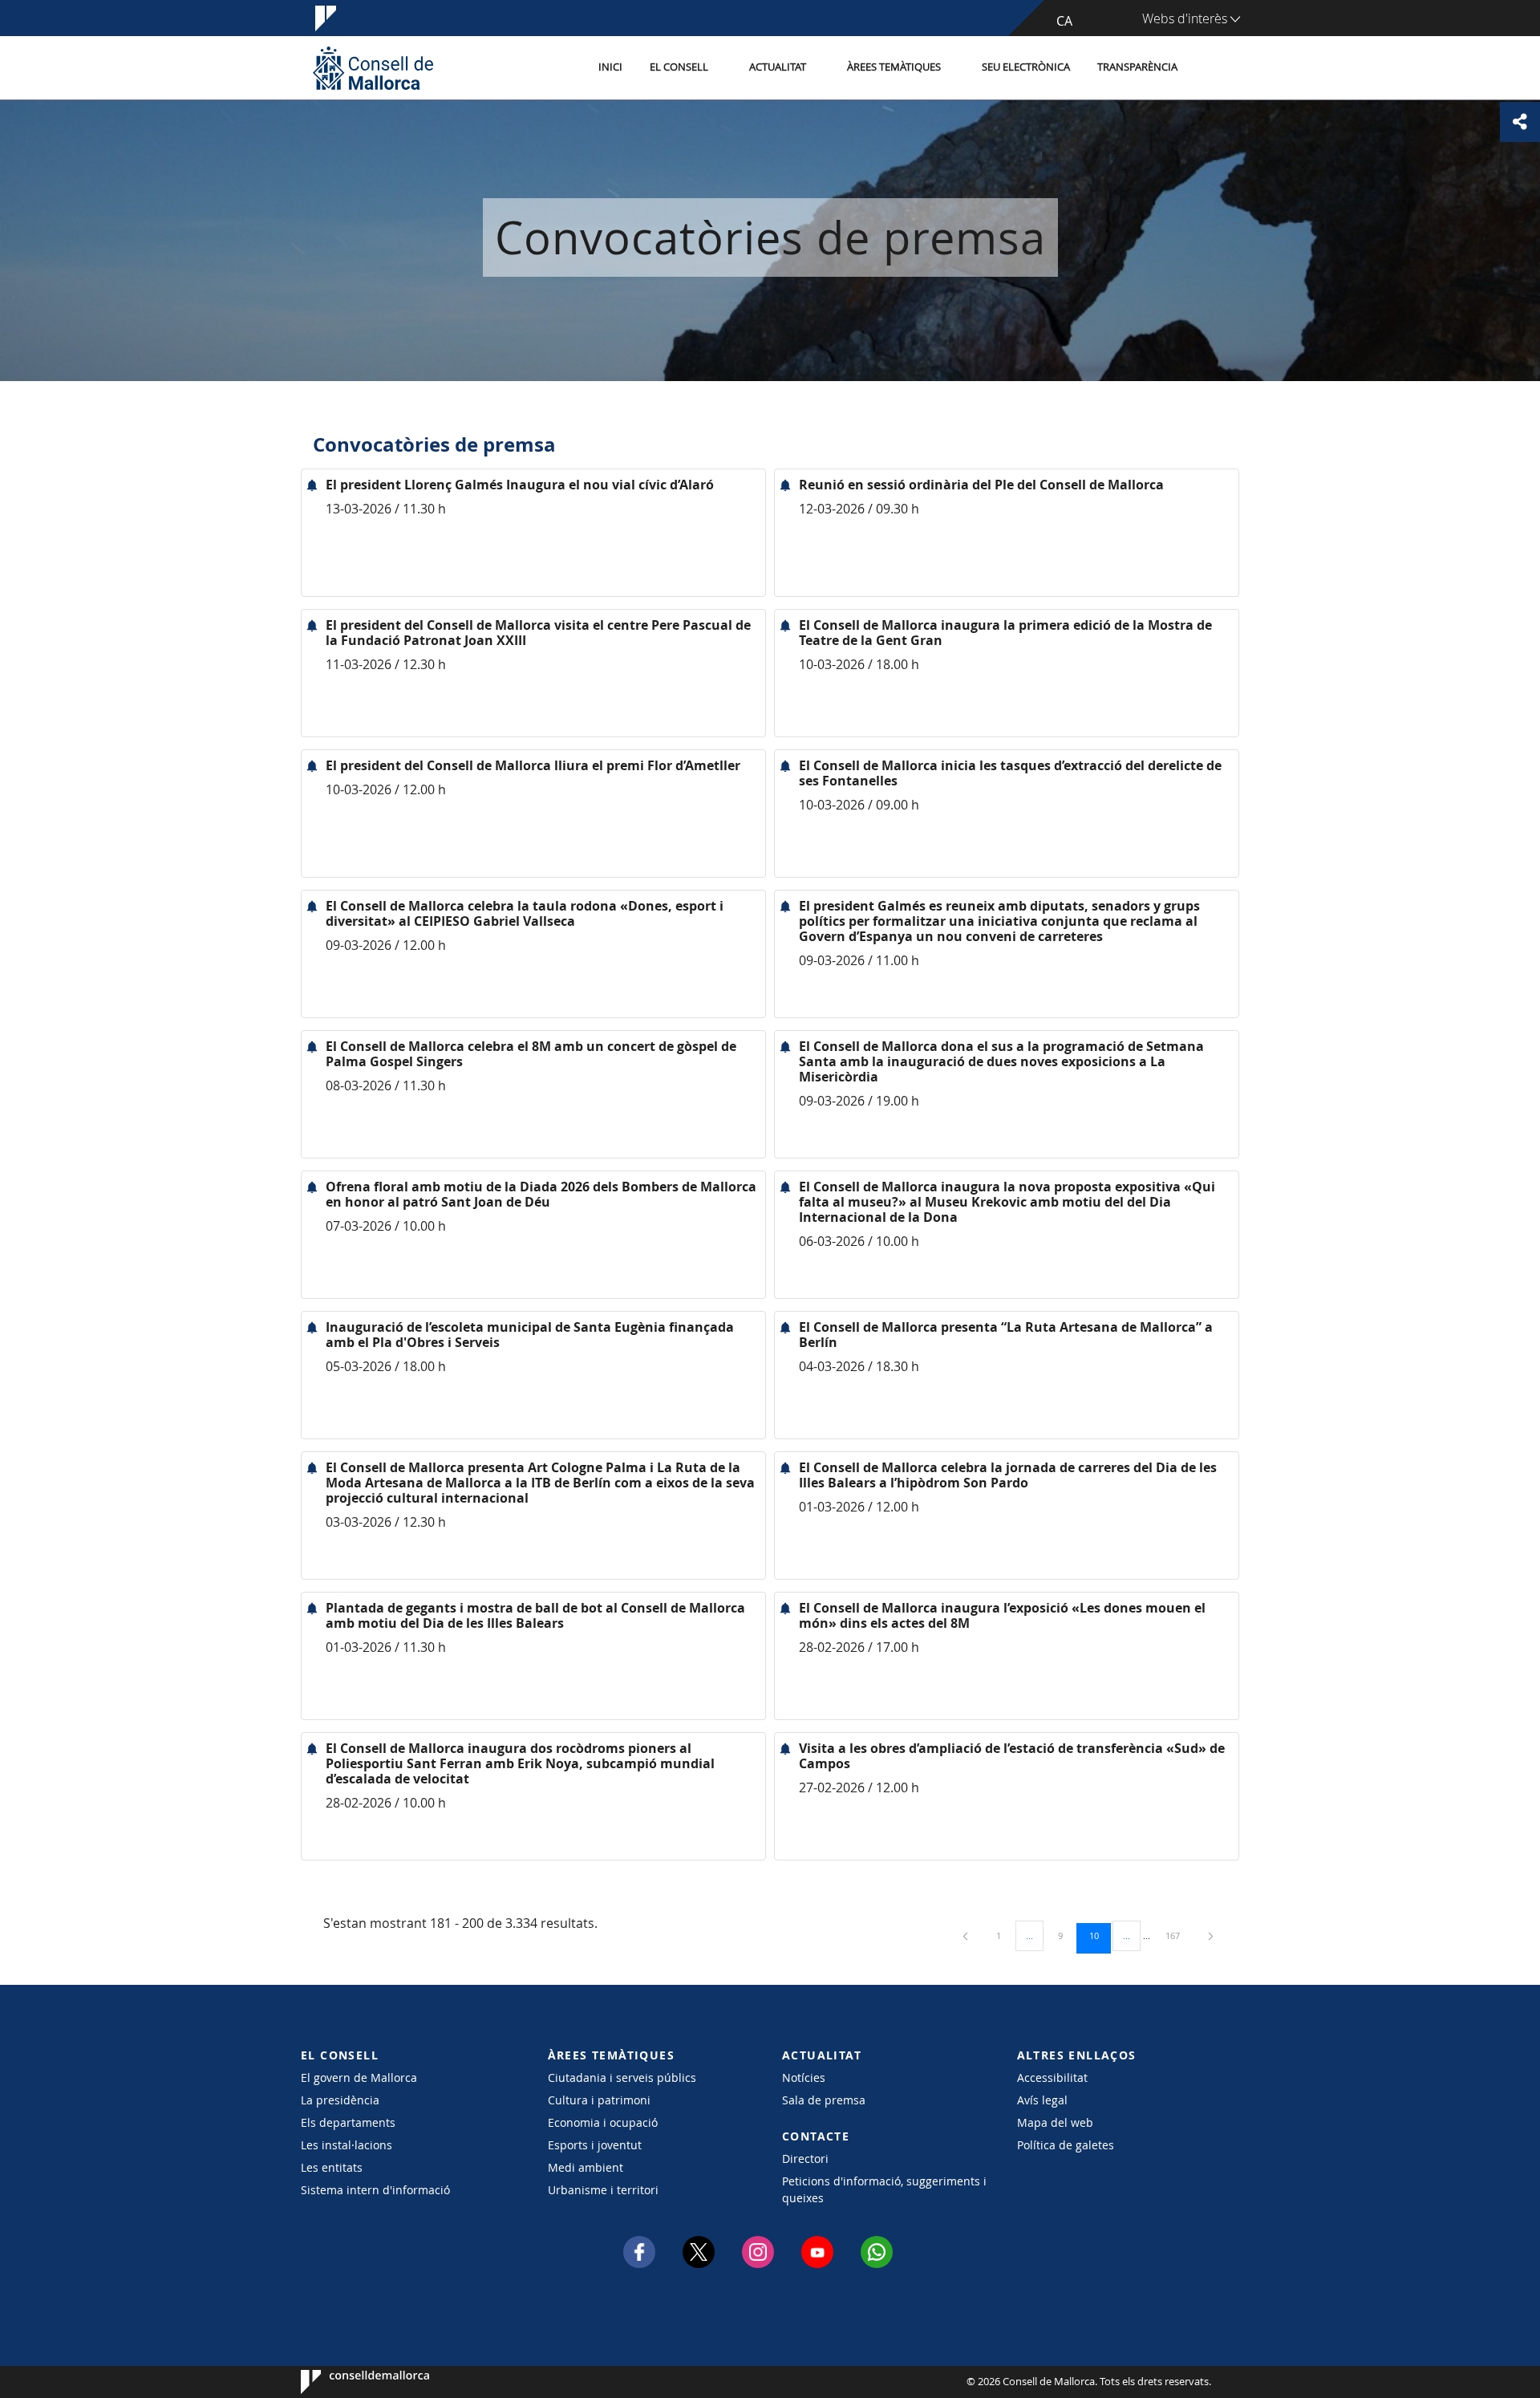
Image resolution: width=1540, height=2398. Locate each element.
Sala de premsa (824, 2100)
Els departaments (348, 2122)
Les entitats (332, 2167)
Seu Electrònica (1026, 67)
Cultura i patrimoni (599, 2100)
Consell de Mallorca (349, 2382)
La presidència (340, 2100)
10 (1100, 1935)
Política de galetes (1066, 2145)
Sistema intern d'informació (375, 2190)
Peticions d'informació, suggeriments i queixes (884, 2189)
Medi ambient (586, 2167)
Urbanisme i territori (603, 2190)
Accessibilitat (1052, 2077)
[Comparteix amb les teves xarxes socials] (1520, 122)
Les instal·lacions (346, 2145)
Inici (610, 67)
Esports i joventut (595, 2145)
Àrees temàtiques (894, 67)
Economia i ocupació (603, 2122)
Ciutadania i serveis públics (622, 2077)
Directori (805, 2159)
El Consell (679, 67)
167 (1178, 1935)
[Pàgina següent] (1211, 1935)
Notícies (804, 2077)
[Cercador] (1208, 68)
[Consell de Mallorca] (373, 68)
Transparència (1137, 67)
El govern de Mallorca (359, 2077)
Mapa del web (1055, 2122)
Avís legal (1042, 2100)
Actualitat (778, 67)
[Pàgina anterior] (967, 1935)
